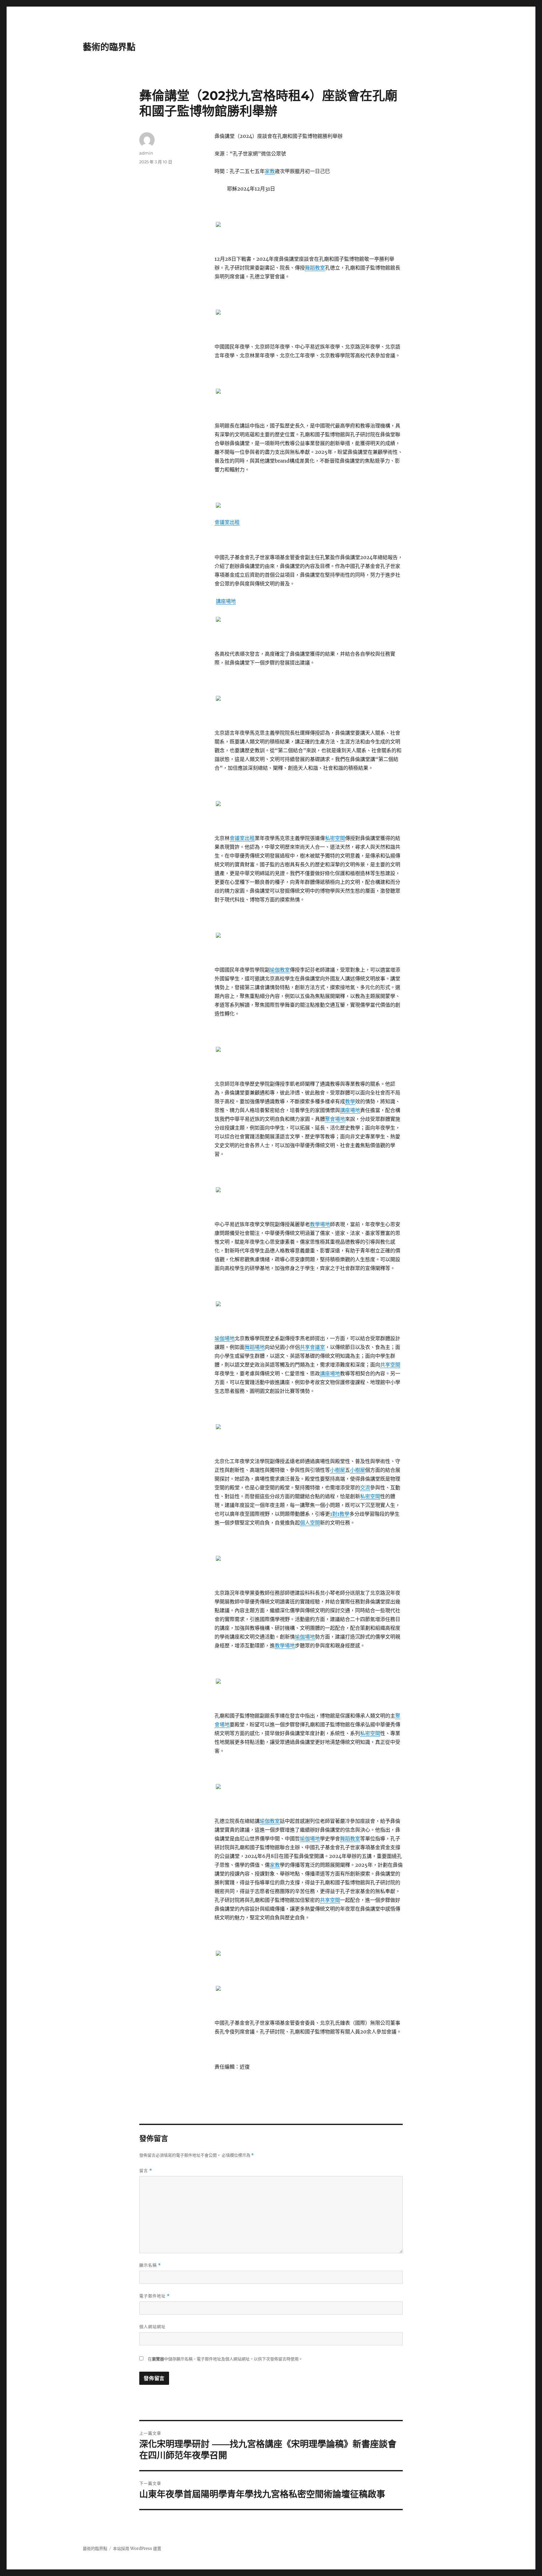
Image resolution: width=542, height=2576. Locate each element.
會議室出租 (227, 522)
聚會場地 (335, 1119)
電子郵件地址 (154, 2296)
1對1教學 (340, 1514)
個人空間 (310, 1523)
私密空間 (335, 838)
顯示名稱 (150, 2265)
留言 (146, 2171)
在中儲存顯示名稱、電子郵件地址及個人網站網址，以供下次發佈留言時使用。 (225, 2359)
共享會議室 (312, 1347)
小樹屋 (337, 1470)
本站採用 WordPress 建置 (137, 2549)
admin (146, 153)
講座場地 (226, 601)
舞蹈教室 (315, 268)
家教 (270, 171)
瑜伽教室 (280, 970)
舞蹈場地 (255, 1347)
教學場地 (320, 1224)
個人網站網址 (152, 2327)
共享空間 (390, 1365)
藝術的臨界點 (109, 47)
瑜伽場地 (225, 1338)
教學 (350, 1101)
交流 (365, 1487)
